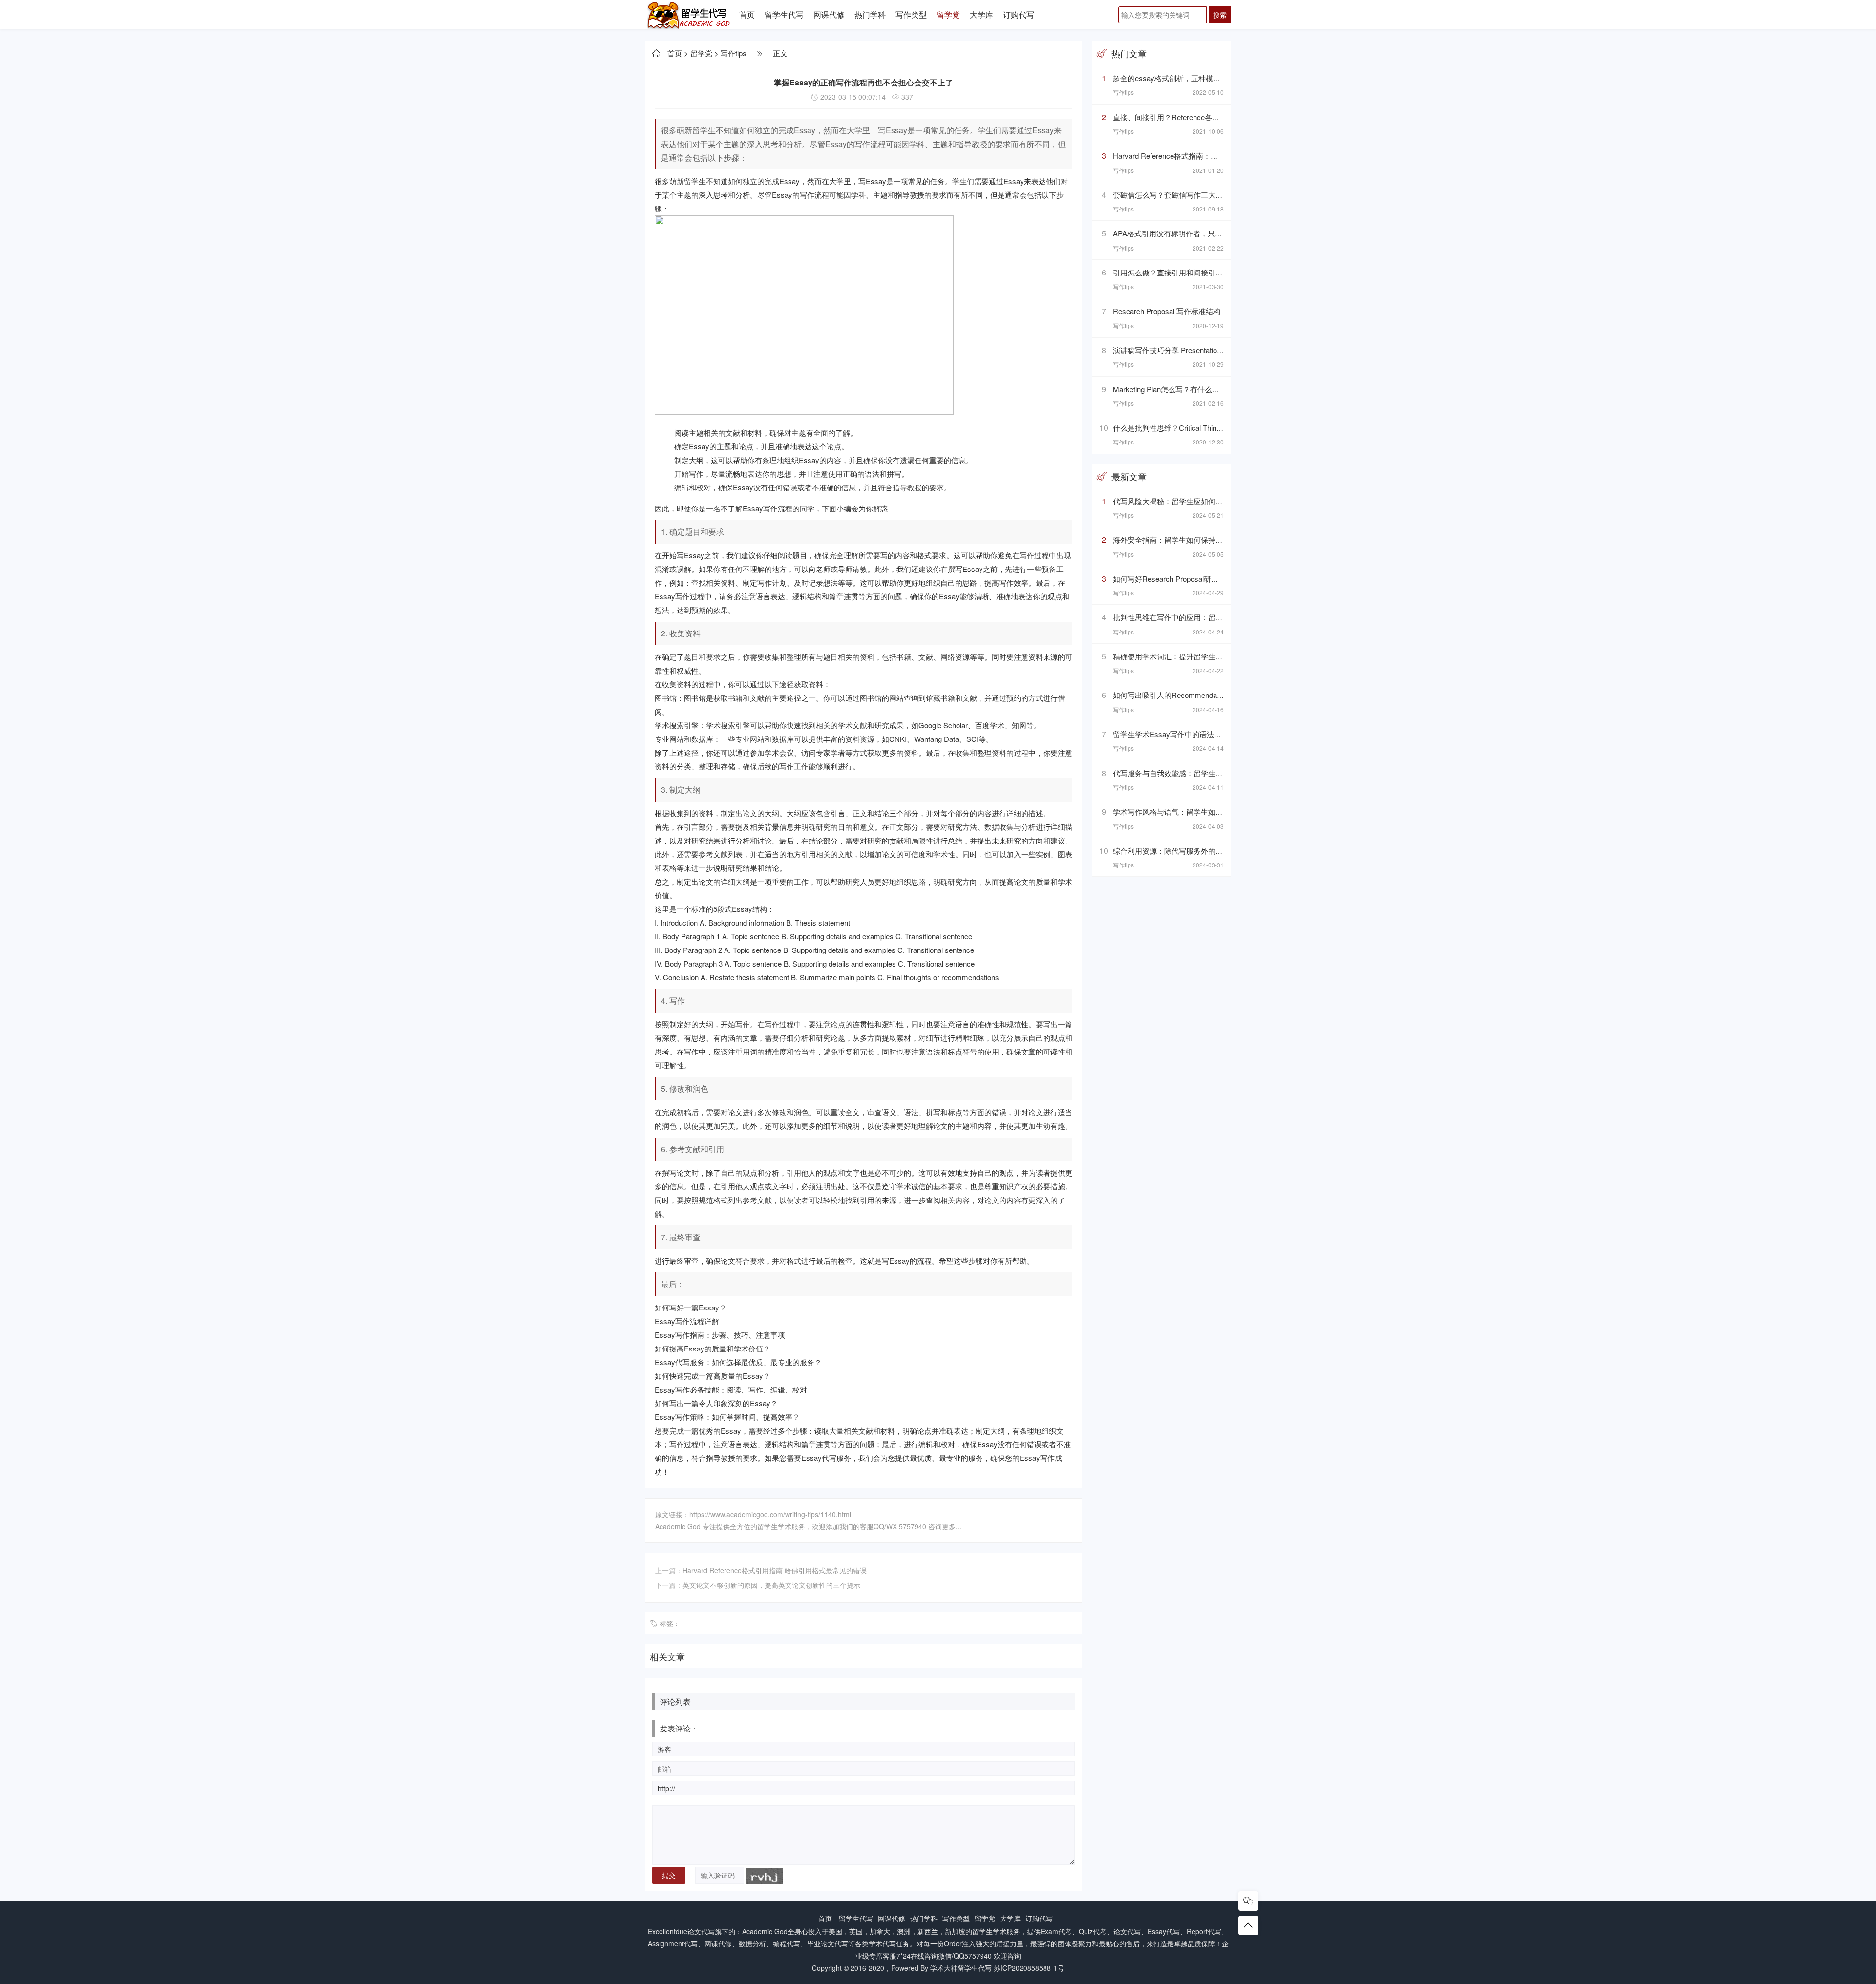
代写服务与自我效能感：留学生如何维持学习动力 (1194, 773)
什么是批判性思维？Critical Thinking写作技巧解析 (1193, 428)
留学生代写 (784, 14)
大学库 (981, 14)
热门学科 (870, 14)
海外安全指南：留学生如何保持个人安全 (1179, 539)
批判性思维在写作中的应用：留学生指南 (1179, 617)
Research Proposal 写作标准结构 (1167, 311)
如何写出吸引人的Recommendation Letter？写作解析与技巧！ (1214, 695)
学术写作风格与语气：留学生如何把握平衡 (1183, 812)
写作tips (734, 53)
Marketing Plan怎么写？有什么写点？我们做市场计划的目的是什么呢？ (1228, 389)
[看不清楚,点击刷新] (764, 1876)
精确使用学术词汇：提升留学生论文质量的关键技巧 (1197, 656)
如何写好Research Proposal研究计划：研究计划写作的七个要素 (1217, 579)
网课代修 (829, 14)
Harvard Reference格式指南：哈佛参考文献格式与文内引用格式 (1217, 156)
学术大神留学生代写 (961, 1968)
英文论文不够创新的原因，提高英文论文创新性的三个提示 (771, 1585)
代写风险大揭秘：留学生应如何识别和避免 (1183, 501)
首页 (747, 14)
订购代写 (1019, 14)
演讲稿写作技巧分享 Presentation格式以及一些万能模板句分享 (1215, 350)
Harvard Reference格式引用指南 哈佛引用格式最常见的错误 (775, 1570)
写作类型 (911, 14)
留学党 (948, 14)
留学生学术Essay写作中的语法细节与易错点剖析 (1193, 734)
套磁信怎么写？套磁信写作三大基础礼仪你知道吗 (1194, 195)
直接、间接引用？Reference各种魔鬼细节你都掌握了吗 (1203, 117)
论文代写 (701, 1931)
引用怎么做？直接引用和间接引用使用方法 (1183, 272)
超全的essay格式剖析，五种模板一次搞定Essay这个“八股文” (1212, 78)
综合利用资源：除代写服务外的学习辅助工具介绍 (1194, 851)
